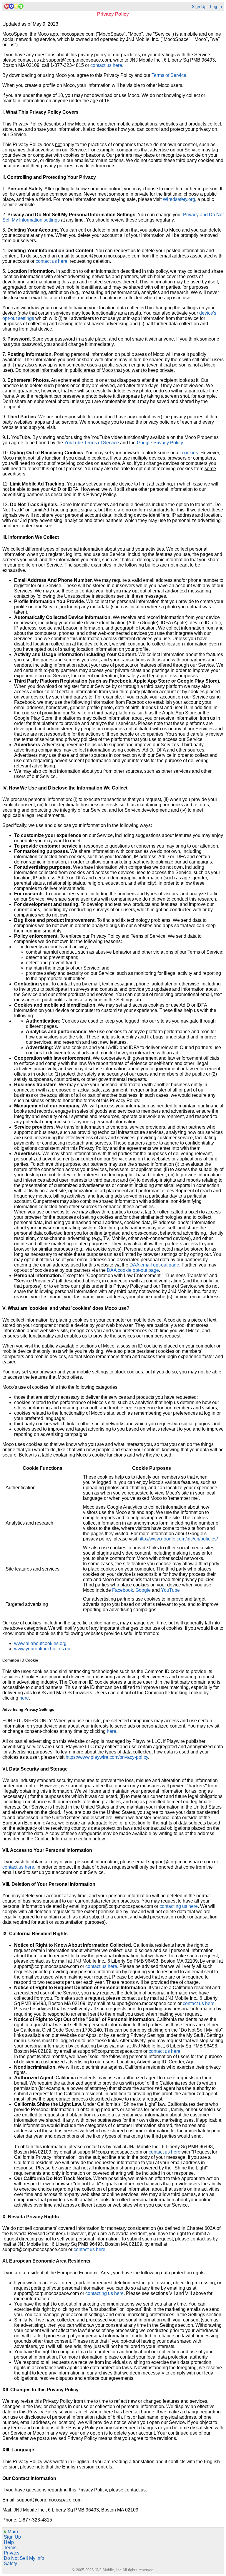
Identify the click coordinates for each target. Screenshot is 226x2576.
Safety (10, 2563)
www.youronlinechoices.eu (42, 1649)
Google (143, 1590)
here (24, 1698)
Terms (10, 2548)
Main (11, 2532)
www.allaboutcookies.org (40, 1643)
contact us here (106, 65)
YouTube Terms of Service (92, 443)
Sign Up (199, 7)
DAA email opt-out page (154, 1265)
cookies (190, 453)
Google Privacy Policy (160, 443)
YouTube (170, 1590)
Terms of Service (169, 75)
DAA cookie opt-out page (133, 1270)
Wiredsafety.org (179, 199)
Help (9, 2542)
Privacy (12, 2553)
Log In (216, 7)
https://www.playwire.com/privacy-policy (107, 1757)
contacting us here (179, 1906)
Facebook (123, 1590)
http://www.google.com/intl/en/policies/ (178, 1539)
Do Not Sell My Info (24, 2558)
